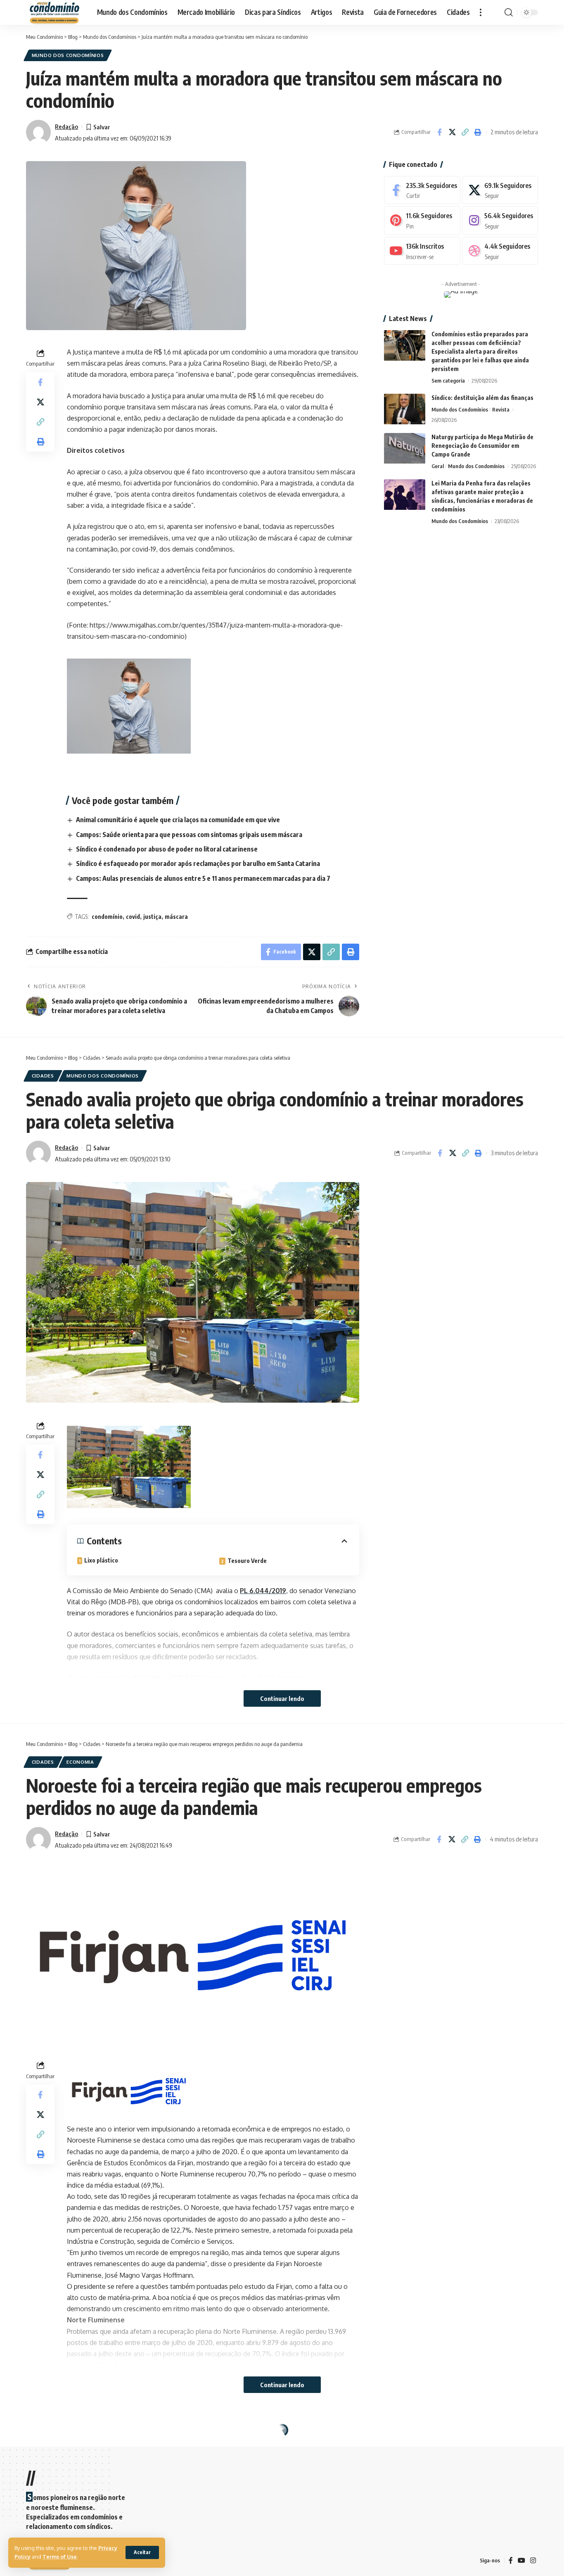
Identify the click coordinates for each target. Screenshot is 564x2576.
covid (133, 917)
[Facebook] (422, 190)
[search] (509, 12)
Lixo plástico (101, 1560)
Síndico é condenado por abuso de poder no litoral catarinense (167, 849)
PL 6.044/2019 (263, 1591)
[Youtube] (422, 251)
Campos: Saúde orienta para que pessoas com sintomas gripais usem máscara (189, 835)
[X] (500, 190)
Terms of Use (60, 2557)
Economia (80, 1762)
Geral (438, 466)
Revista (501, 410)
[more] (481, 12)
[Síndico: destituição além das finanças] (405, 409)
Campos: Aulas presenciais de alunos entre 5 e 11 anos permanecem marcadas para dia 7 (203, 878)
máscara (176, 917)
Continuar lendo (282, 1698)
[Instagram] (500, 221)
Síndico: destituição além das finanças (482, 398)
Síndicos (79, 2448)
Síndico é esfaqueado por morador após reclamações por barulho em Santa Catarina (198, 863)
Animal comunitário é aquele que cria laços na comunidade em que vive (178, 820)
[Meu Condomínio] (55, 12)
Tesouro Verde (247, 1561)
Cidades (43, 1076)
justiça (152, 917)
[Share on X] (452, 132)
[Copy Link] (465, 132)
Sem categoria (448, 381)
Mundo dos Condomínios (68, 55)
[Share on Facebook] (439, 132)
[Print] (478, 132)
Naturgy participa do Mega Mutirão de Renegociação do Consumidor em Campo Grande (482, 446)
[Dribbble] (500, 251)
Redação (66, 126)
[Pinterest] (422, 221)
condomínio (107, 917)
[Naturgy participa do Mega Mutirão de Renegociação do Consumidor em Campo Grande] (405, 448)
